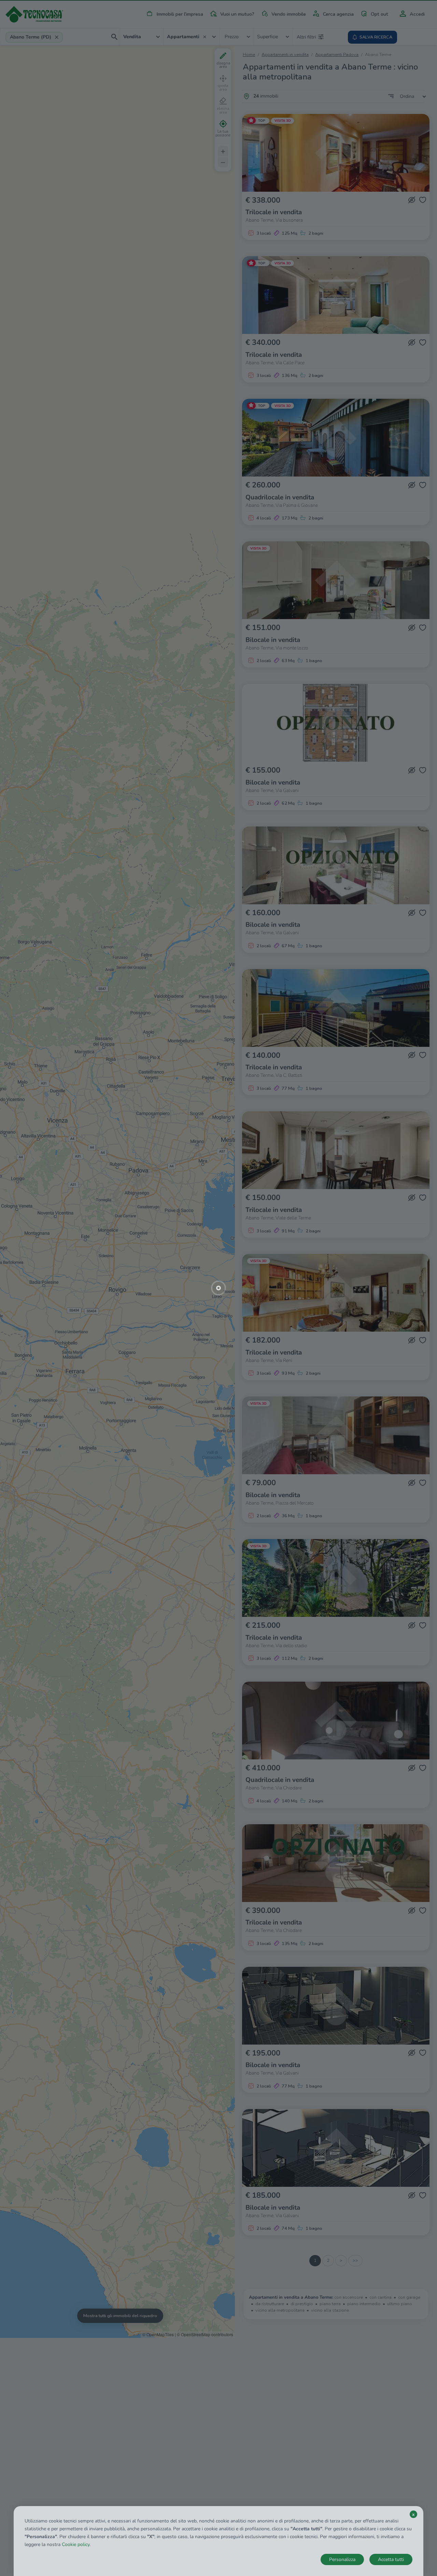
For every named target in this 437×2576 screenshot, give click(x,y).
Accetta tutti (391, 2559)
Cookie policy (76, 2544)
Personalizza (342, 2559)
